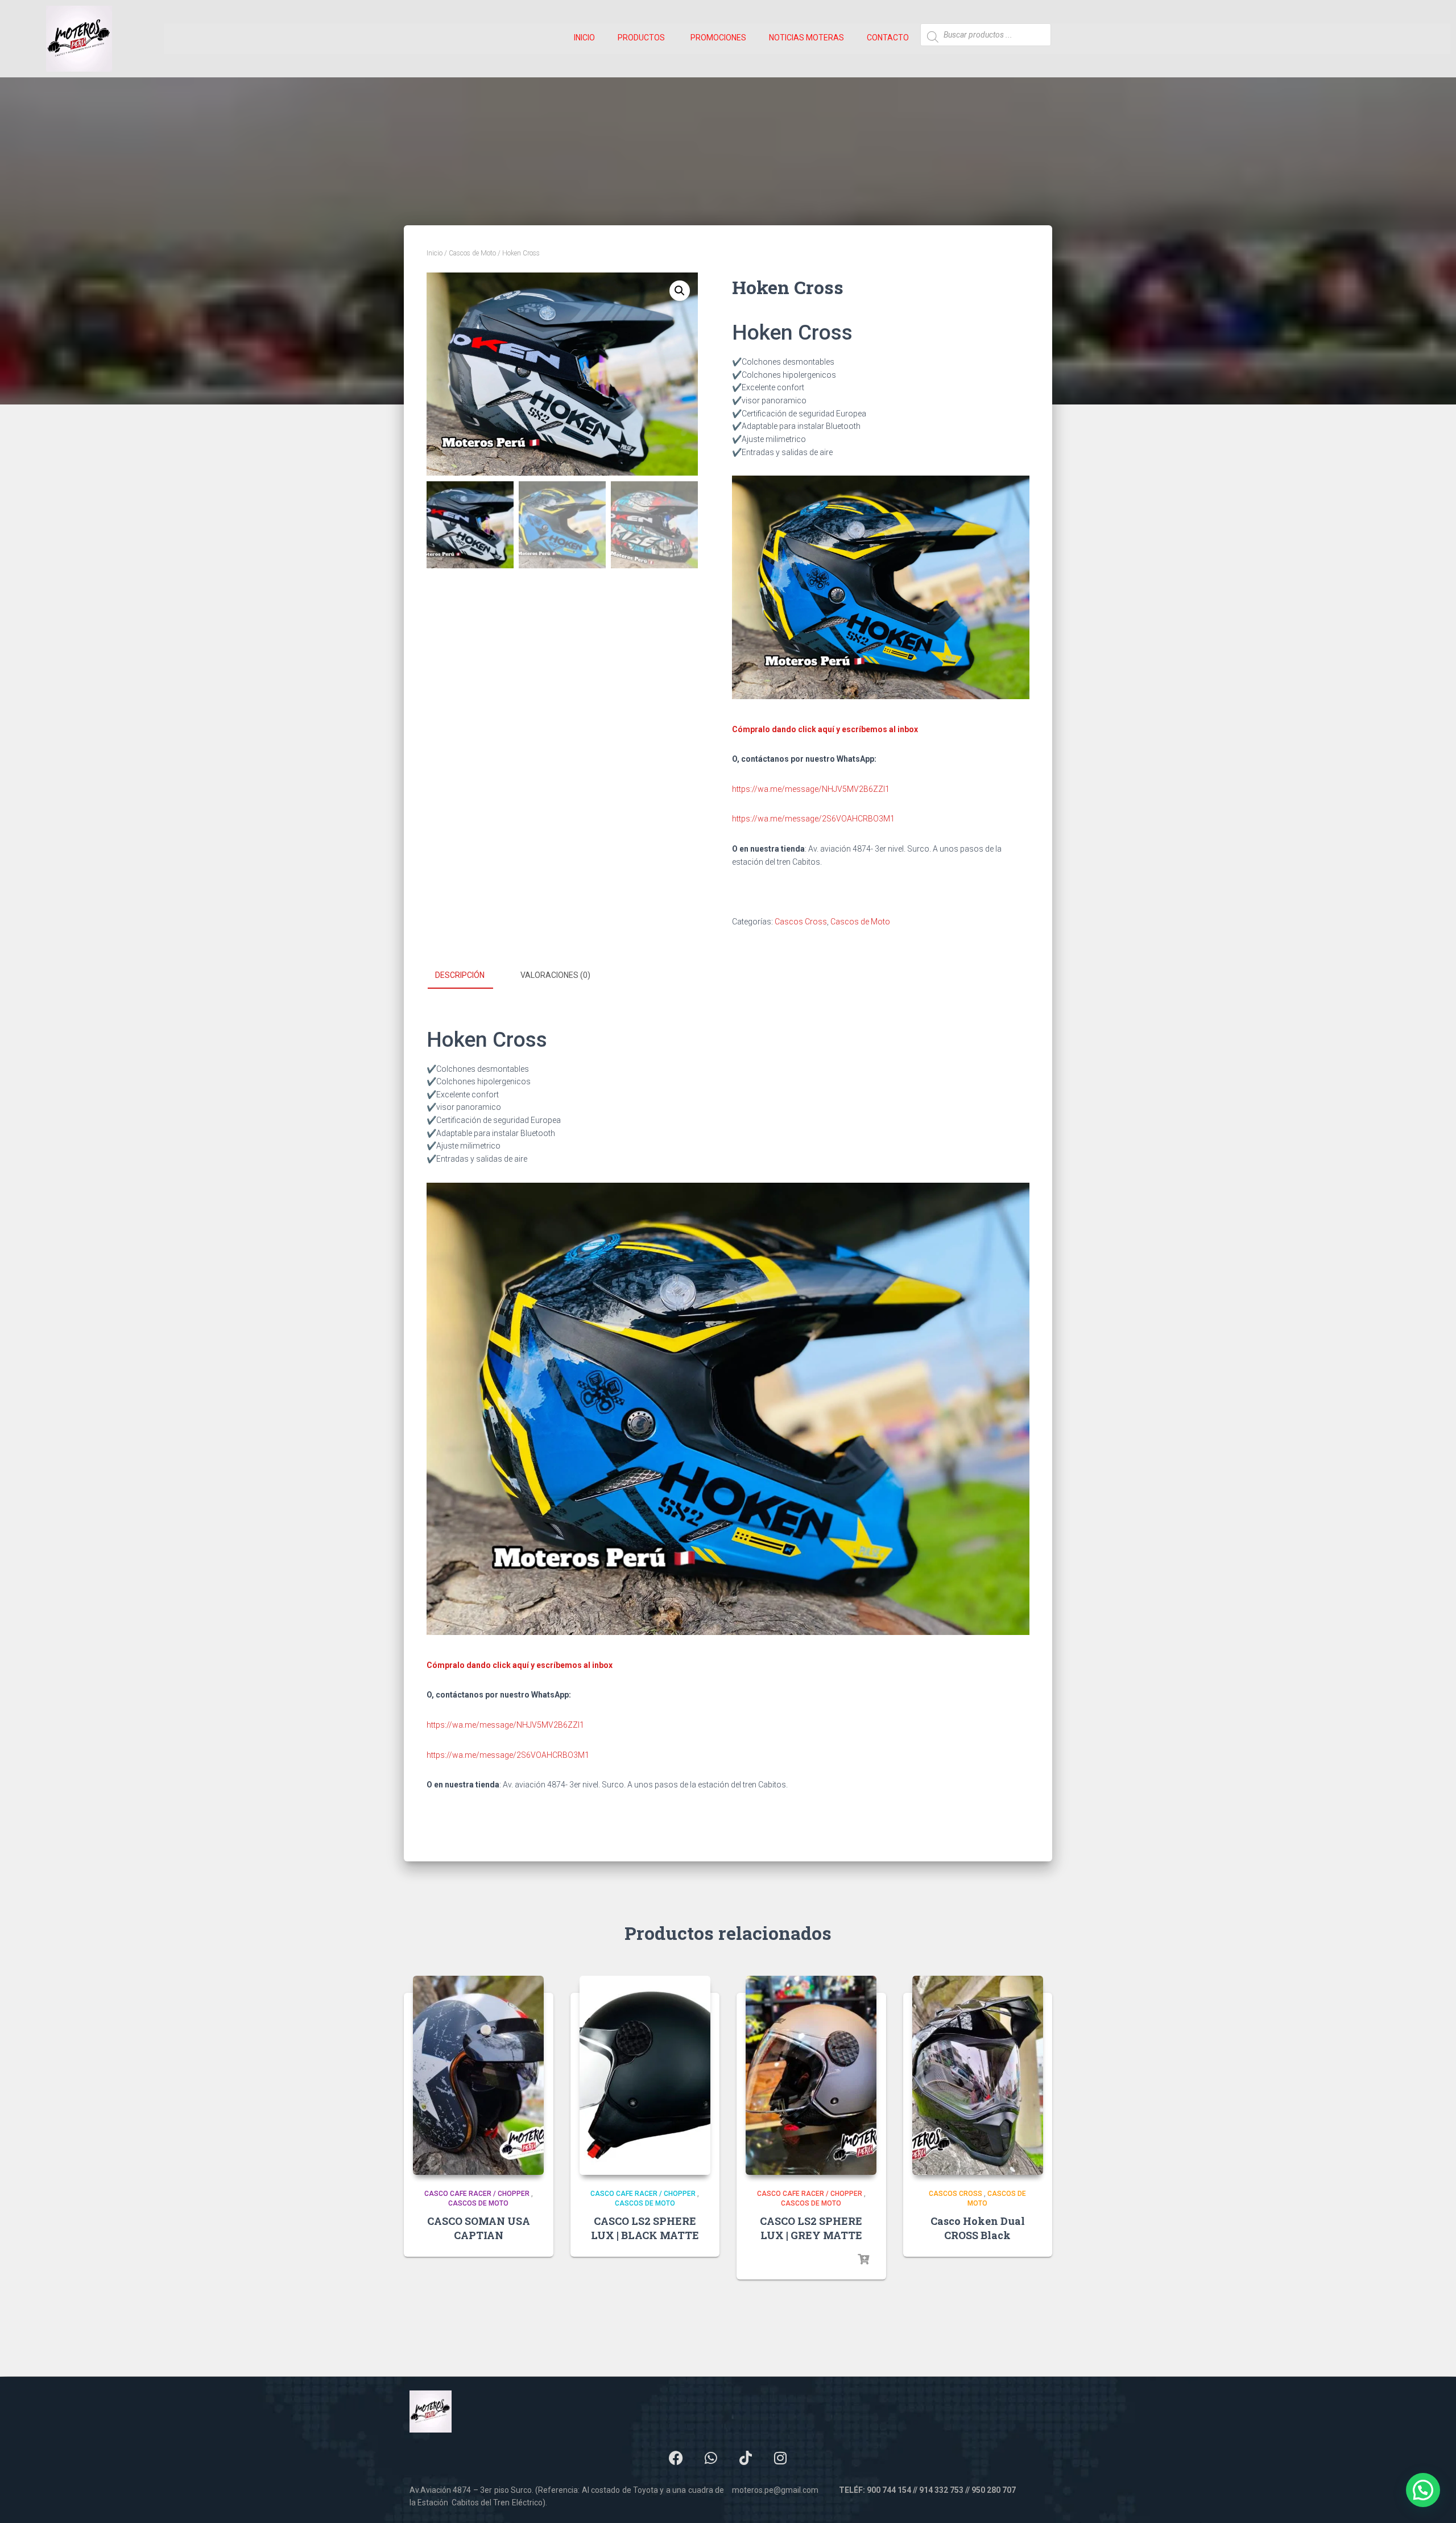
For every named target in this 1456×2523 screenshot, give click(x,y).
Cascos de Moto (472, 253)
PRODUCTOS (641, 38)
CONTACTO (888, 38)
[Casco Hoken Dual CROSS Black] (978, 2075)
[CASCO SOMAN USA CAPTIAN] (478, 2075)
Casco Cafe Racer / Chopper (477, 2194)
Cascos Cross (801, 922)
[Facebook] (676, 2458)
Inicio (435, 253)
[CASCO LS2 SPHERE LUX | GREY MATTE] (811, 2075)
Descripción (460, 975)
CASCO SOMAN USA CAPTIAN (479, 2228)
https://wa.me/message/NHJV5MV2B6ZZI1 (811, 789)
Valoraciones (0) (555, 975)
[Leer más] (863, 2260)
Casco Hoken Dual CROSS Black (978, 2228)
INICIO (584, 38)
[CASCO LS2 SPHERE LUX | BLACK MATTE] (645, 2075)
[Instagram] (780, 2458)
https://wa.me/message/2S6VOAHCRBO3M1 (813, 819)
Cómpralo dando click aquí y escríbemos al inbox (825, 729)
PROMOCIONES (718, 38)
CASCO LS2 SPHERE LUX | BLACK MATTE (645, 2228)
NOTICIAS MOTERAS (806, 38)
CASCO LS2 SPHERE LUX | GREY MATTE (811, 2228)
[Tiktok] (746, 2458)
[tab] (468, 976)
